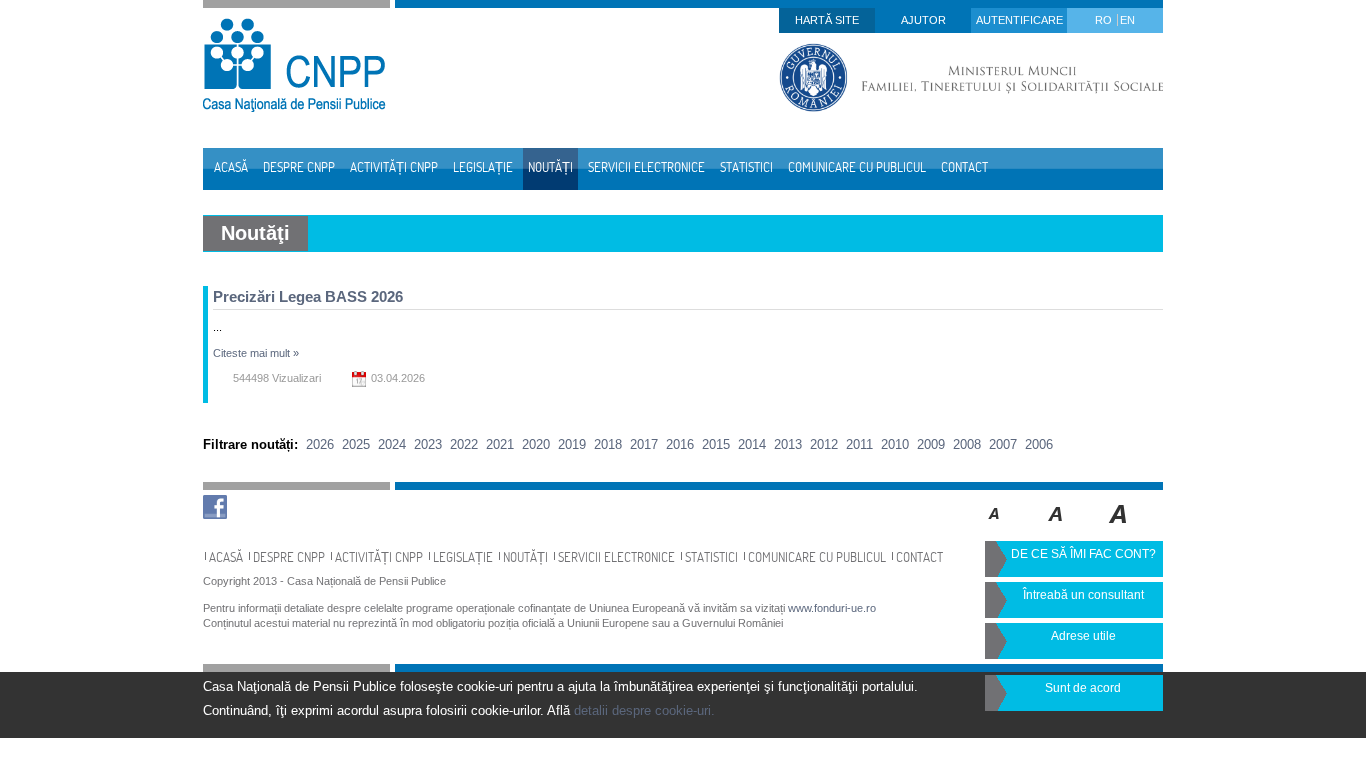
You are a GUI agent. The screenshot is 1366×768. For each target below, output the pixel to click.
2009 (931, 444)
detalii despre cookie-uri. (644, 710)
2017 (644, 444)
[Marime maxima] (1119, 528)
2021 (500, 444)
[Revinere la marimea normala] (994, 528)
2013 (788, 444)
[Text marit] (1056, 528)
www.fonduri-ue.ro (832, 608)
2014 (752, 444)
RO (1105, 20)
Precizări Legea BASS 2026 (308, 296)
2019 (572, 444)
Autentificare (1019, 20)
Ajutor (923, 20)
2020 (536, 444)
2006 (1039, 444)
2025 (356, 444)
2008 (967, 444)
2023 (428, 444)
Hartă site (827, 20)
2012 (824, 444)
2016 (680, 444)
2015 (716, 444)
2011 (859, 444)
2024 (392, 444)
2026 (320, 444)
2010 (895, 444)
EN (1127, 20)
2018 (608, 444)
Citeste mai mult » (256, 353)
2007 (1003, 444)
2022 (464, 444)
